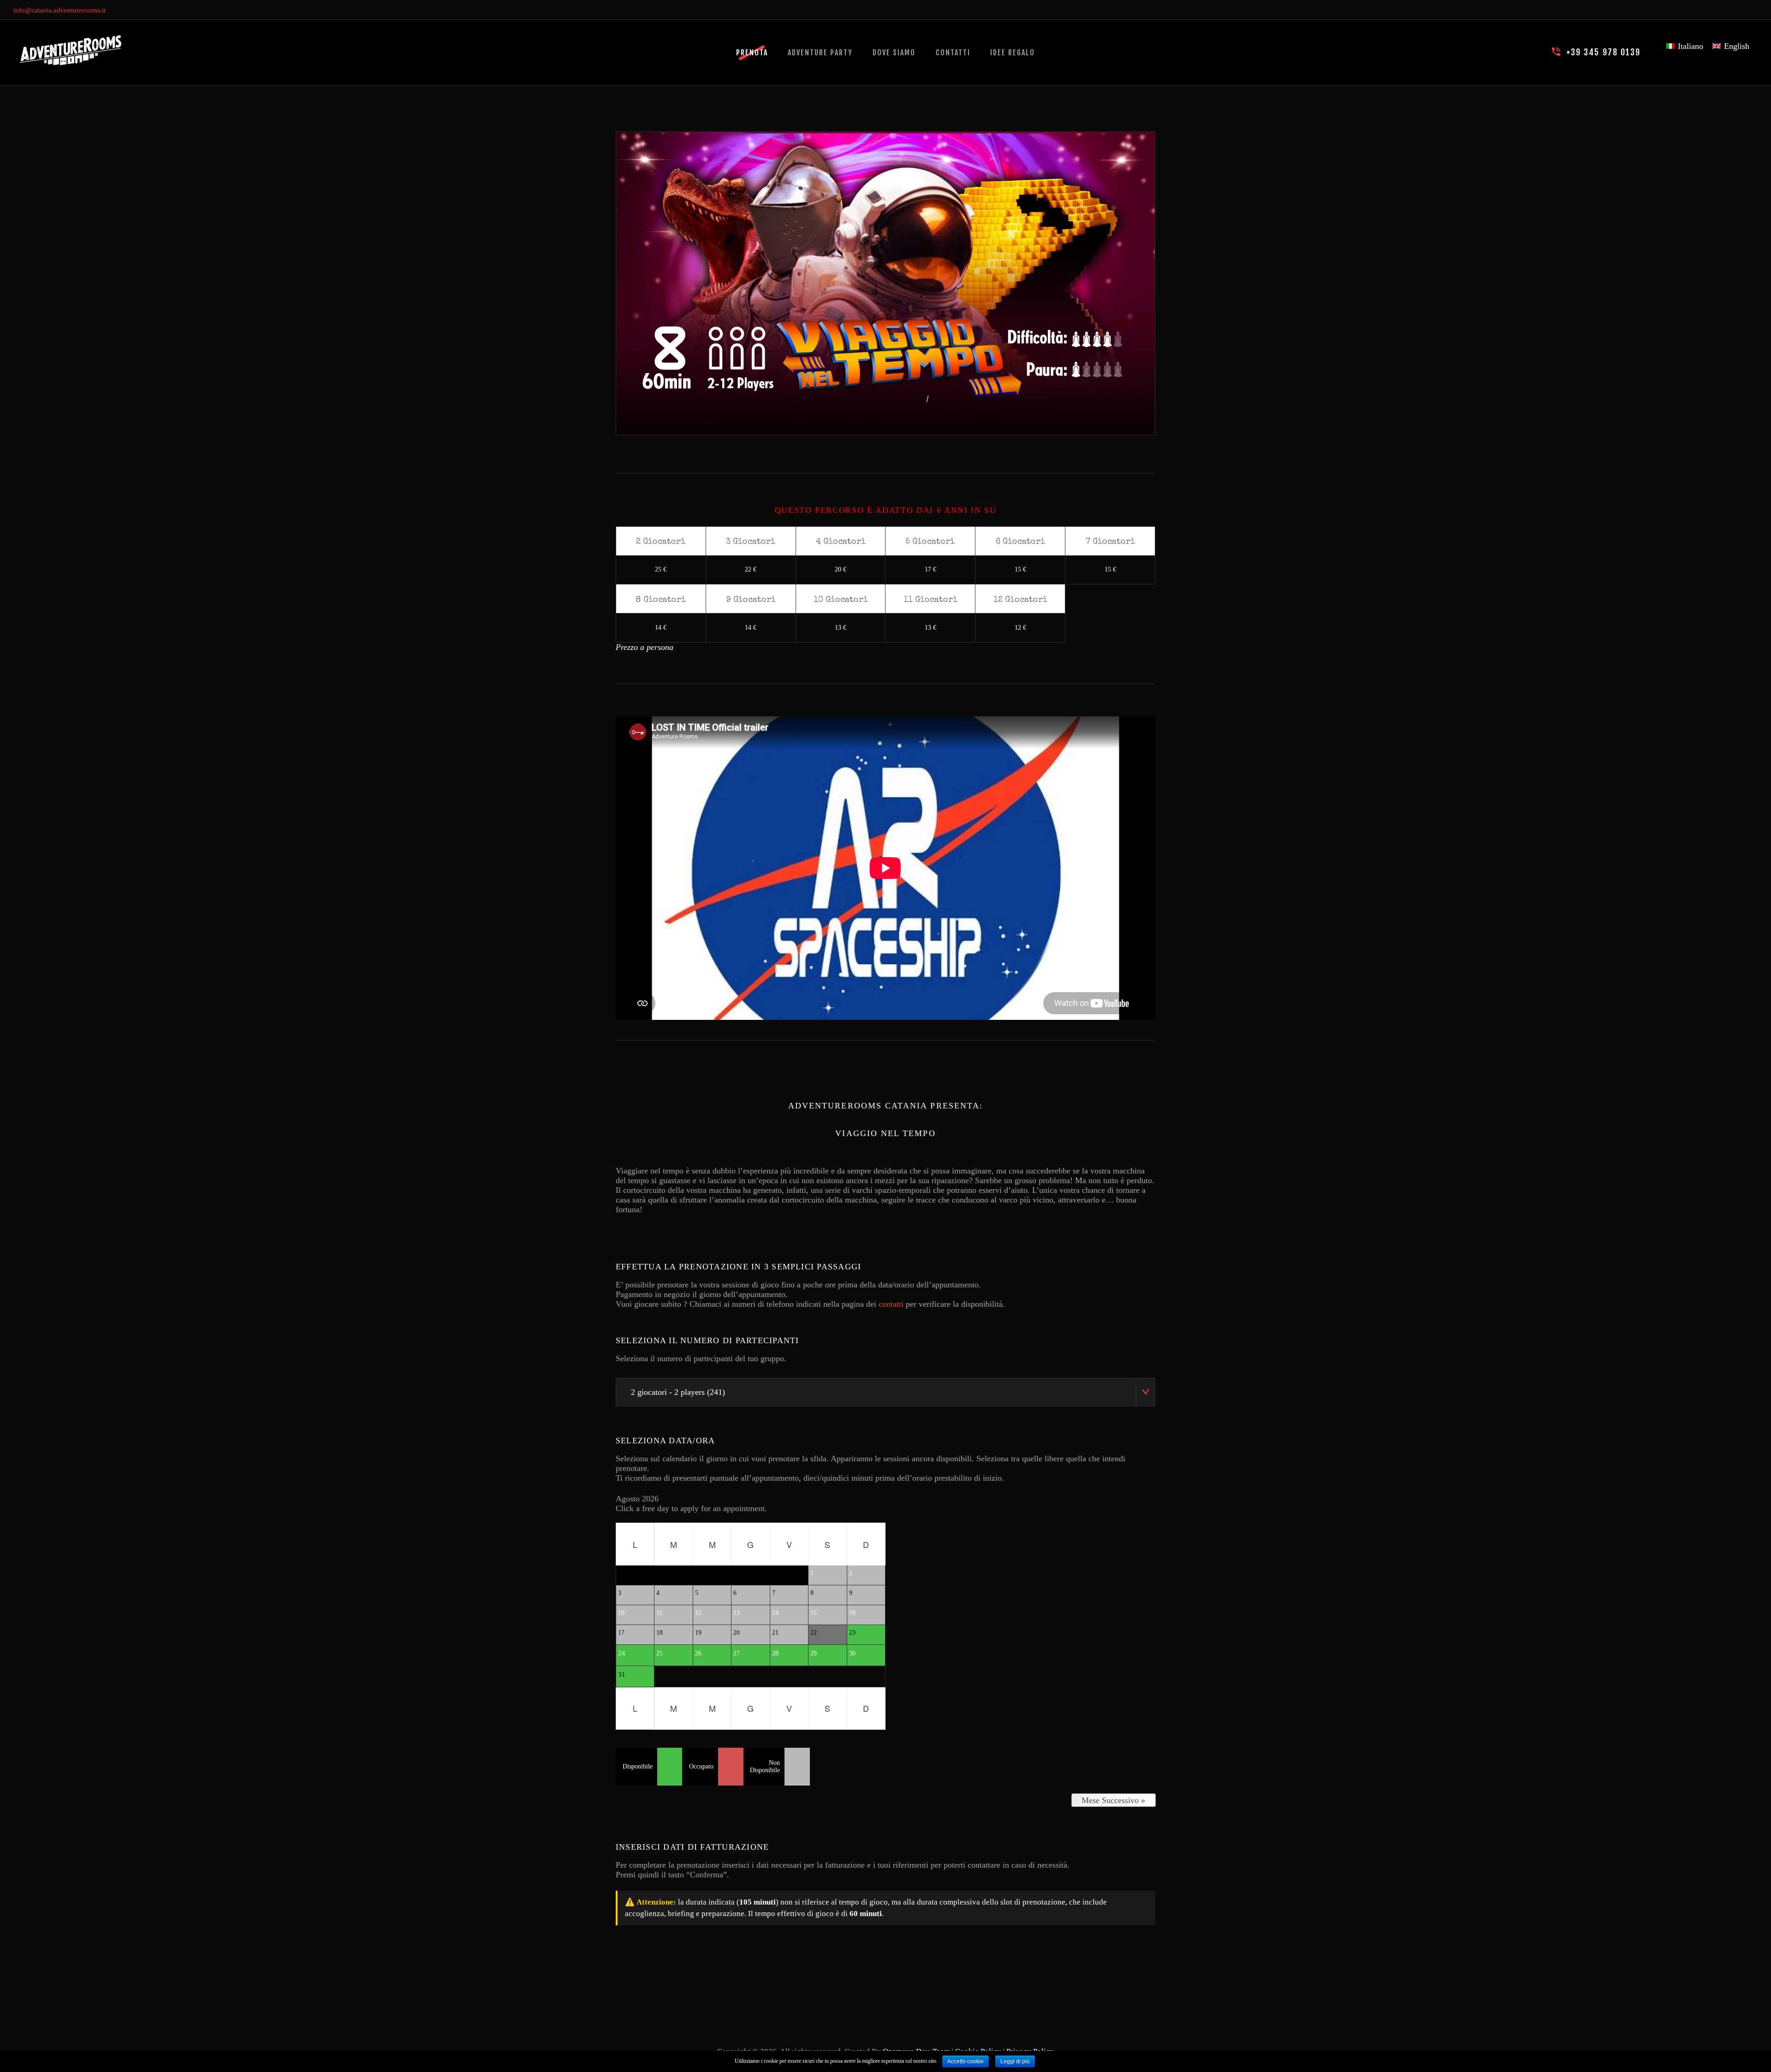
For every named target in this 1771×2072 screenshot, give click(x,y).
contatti (891, 1304)
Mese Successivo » (1113, 1800)
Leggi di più (1015, 2061)
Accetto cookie (966, 2061)
